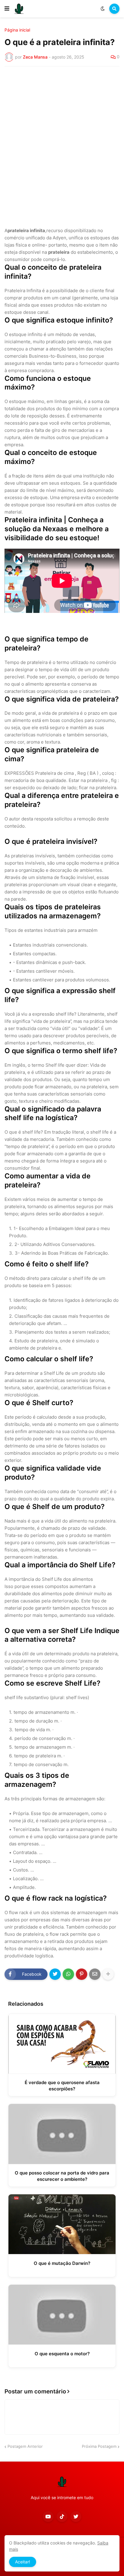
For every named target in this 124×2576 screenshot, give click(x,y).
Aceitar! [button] (23, 2562)
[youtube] (48, 2517)
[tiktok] (62, 2517)
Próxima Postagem (99, 2446)
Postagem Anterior (25, 2446)
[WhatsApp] (68, 1974)
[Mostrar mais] (108, 1974)
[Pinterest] (82, 1974)
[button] (7, 9)
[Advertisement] (62, 136)
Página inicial (17, 30)
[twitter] (76, 2517)
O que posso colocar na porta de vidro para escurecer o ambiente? (62, 2176)
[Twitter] (55, 1974)
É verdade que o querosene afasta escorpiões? (62, 2086)
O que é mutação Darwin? (62, 2263)
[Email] (95, 1974)
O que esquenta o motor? (62, 2354)
